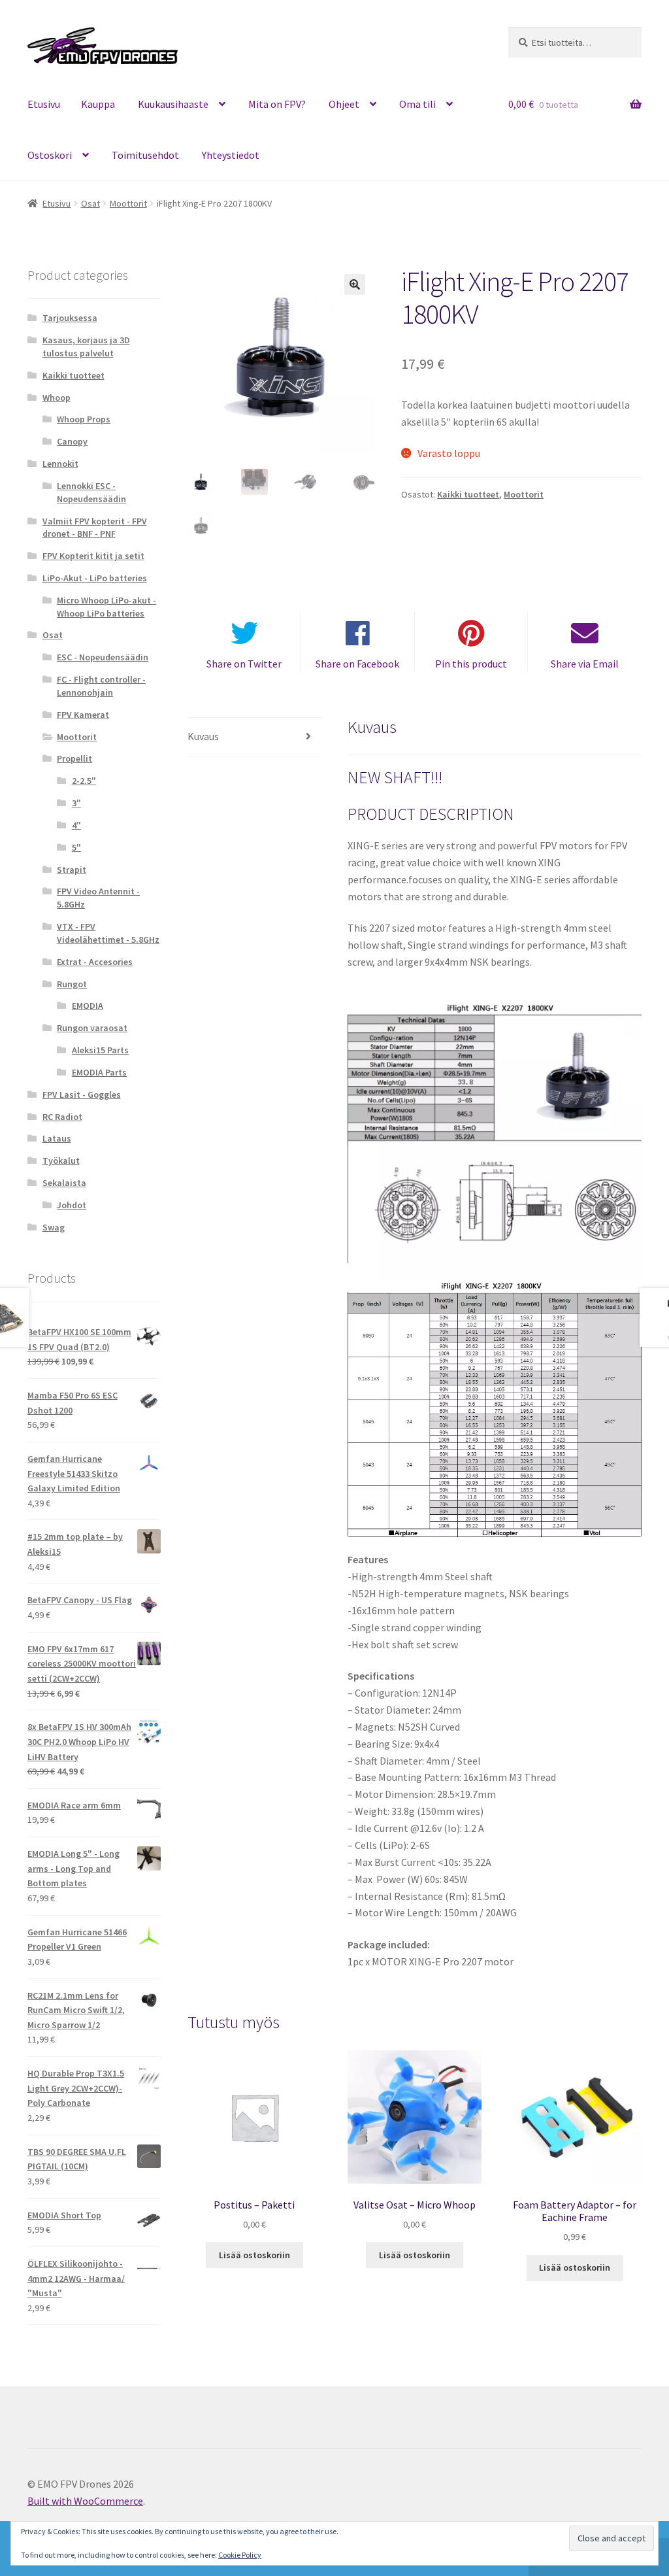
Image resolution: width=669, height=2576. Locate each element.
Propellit (74, 758)
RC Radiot (62, 1117)
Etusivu (44, 104)
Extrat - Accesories (95, 962)
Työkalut (61, 1161)
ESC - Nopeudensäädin (103, 657)
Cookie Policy (240, 2555)
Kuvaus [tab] (203, 736)
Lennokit (60, 464)
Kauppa (98, 104)
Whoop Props (84, 419)
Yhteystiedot (231, 155)
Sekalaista (64, 1183)
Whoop (57, 398)
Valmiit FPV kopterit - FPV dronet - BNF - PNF (95, 528)
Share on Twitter (244, 664)
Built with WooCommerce (85, 2501)
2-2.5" (84, 781)
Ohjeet (344, 104)
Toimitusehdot (145, 155)
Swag (54, 1227)
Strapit (72, 870)
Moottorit (128, 203)
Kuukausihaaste (173, 104)
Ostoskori (50, 155)
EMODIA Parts (99, 1072)
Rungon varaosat (92, 1028)
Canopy (72, 441)
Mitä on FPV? (277, 104)
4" (76, 825)
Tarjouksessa (70, 318)
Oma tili (417, 104)
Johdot (72, 1205)
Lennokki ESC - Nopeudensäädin (91, 492)
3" (76, 803)
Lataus (57, 1138)
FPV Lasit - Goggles (82, 1094)
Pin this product (471, 664)
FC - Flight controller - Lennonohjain (101, 686)
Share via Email (585, 664)
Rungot (72, 984)
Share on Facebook (357, 664)
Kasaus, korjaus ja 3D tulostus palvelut (86, 347)
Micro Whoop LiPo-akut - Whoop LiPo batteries (106, 607)
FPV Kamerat (83, 715)
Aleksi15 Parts (100, 1050)
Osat (90, 203)
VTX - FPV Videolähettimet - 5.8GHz (108, 933)
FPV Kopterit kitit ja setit (93, 556)
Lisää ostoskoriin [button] (254, 2255)
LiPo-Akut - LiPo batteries (95, 578)
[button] (355, 284)
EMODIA (88, 1006)
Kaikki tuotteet (468, 494)
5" (76, 847)
